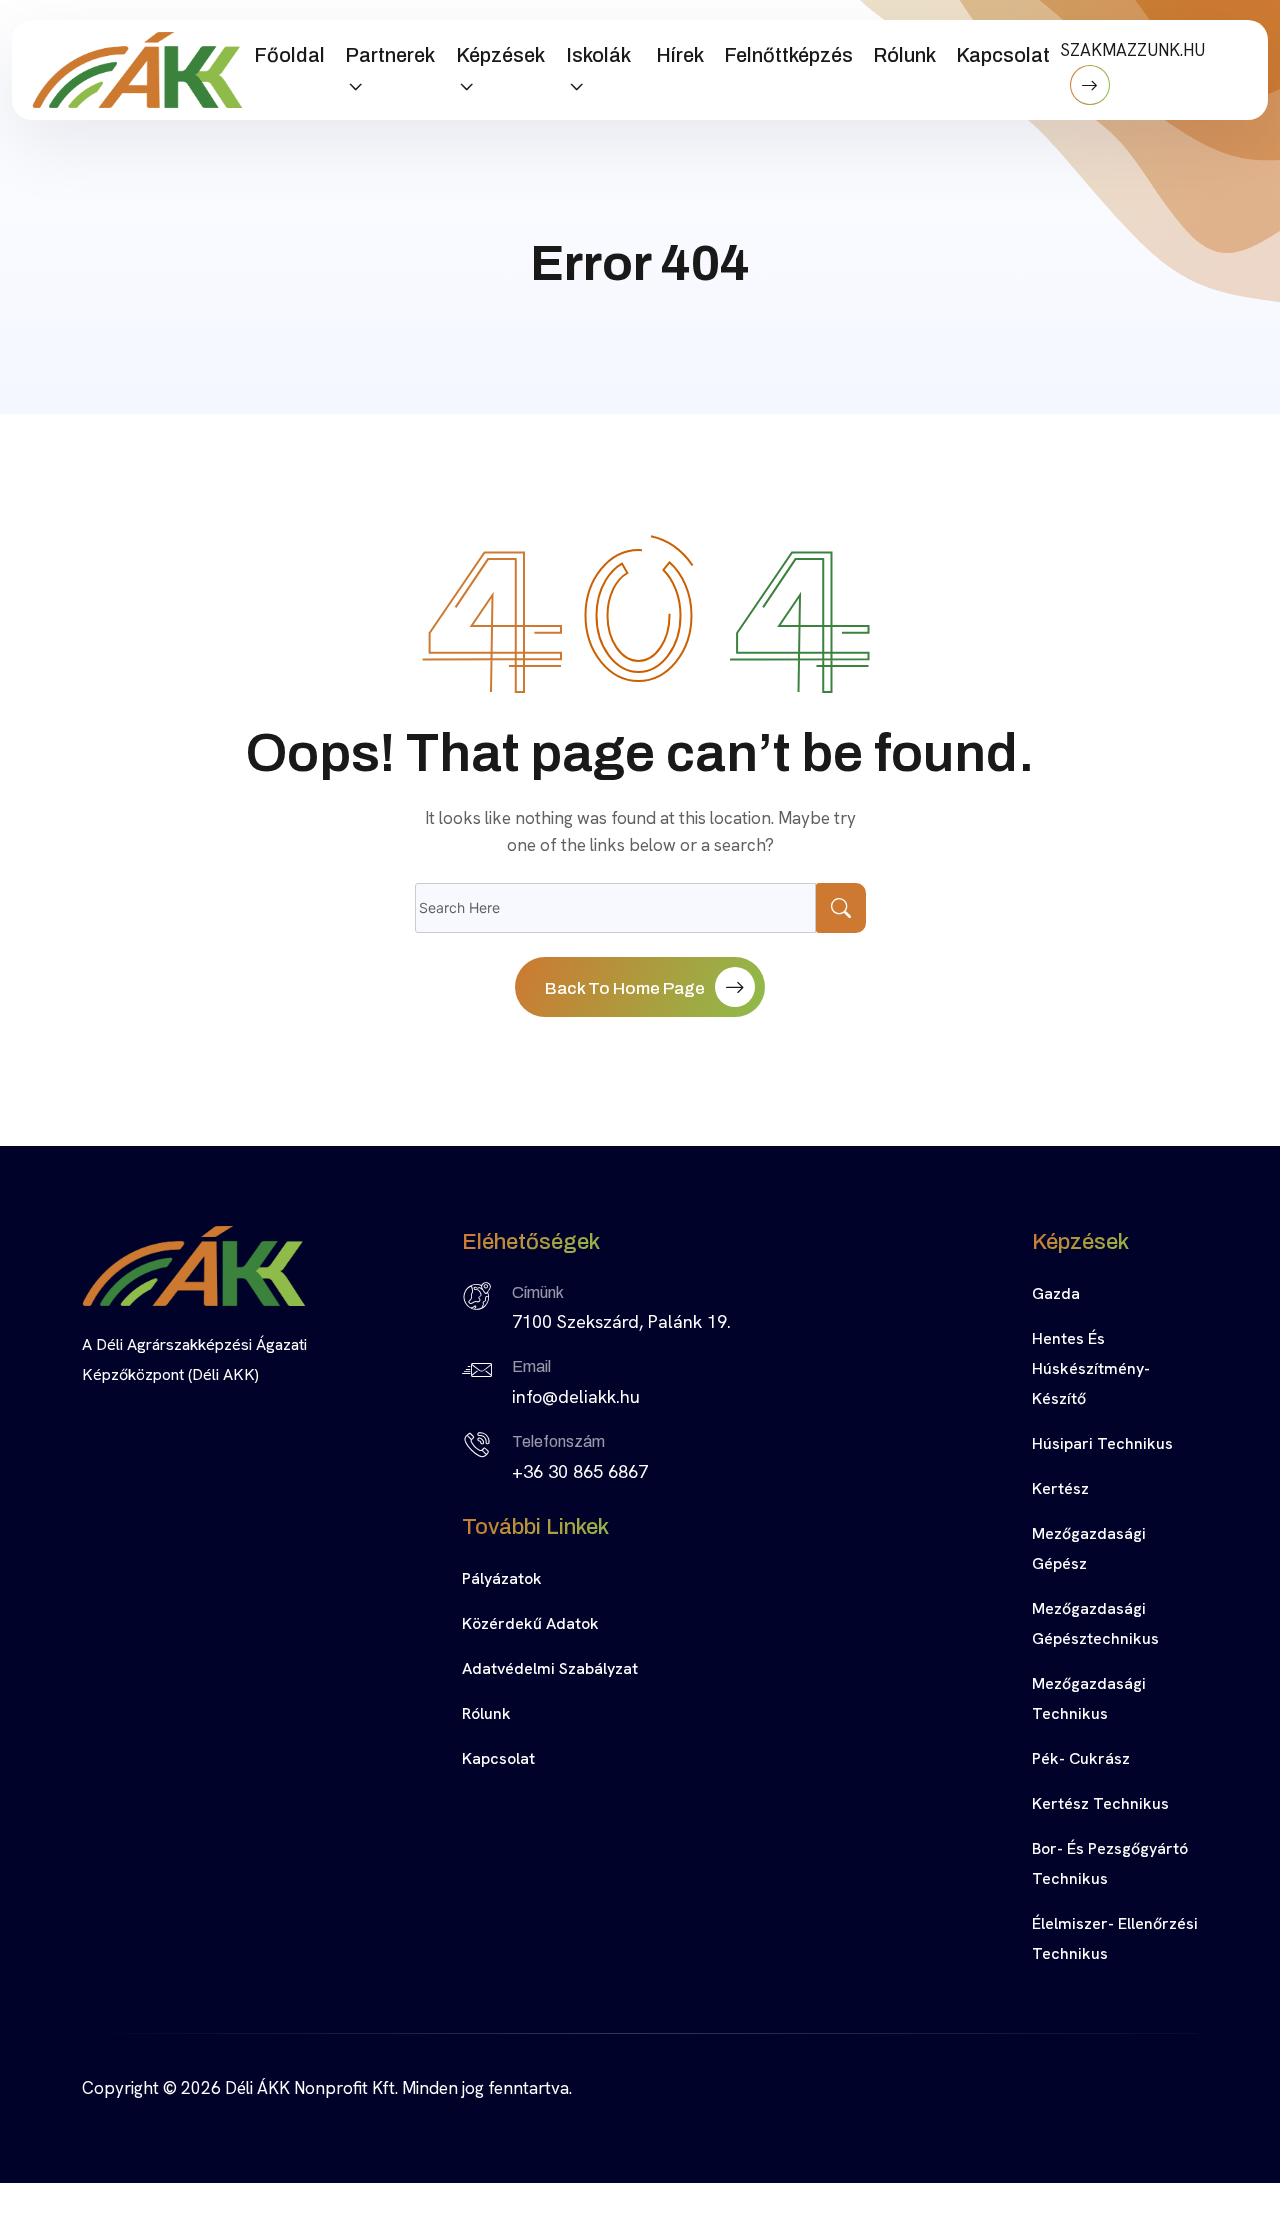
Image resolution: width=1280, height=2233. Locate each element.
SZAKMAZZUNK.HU (1132, 50)
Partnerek (390, 55)
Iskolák (598, 55)
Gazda (1056, 1293)
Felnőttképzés (788, 55)
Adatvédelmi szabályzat (550, 1668)
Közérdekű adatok (530, 1623)
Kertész (1060, 1488)
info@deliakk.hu (576, 1396)
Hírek (680, 55)
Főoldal (289, 55)
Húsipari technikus (1102, 1443)
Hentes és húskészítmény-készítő (1091, 1368)
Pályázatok (502, 1578)
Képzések (500, 55)
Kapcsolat (1003, 55)
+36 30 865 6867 (580, 1471)
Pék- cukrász (1081, 1758)
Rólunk (904, 55)
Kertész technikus (1100, 1803)
